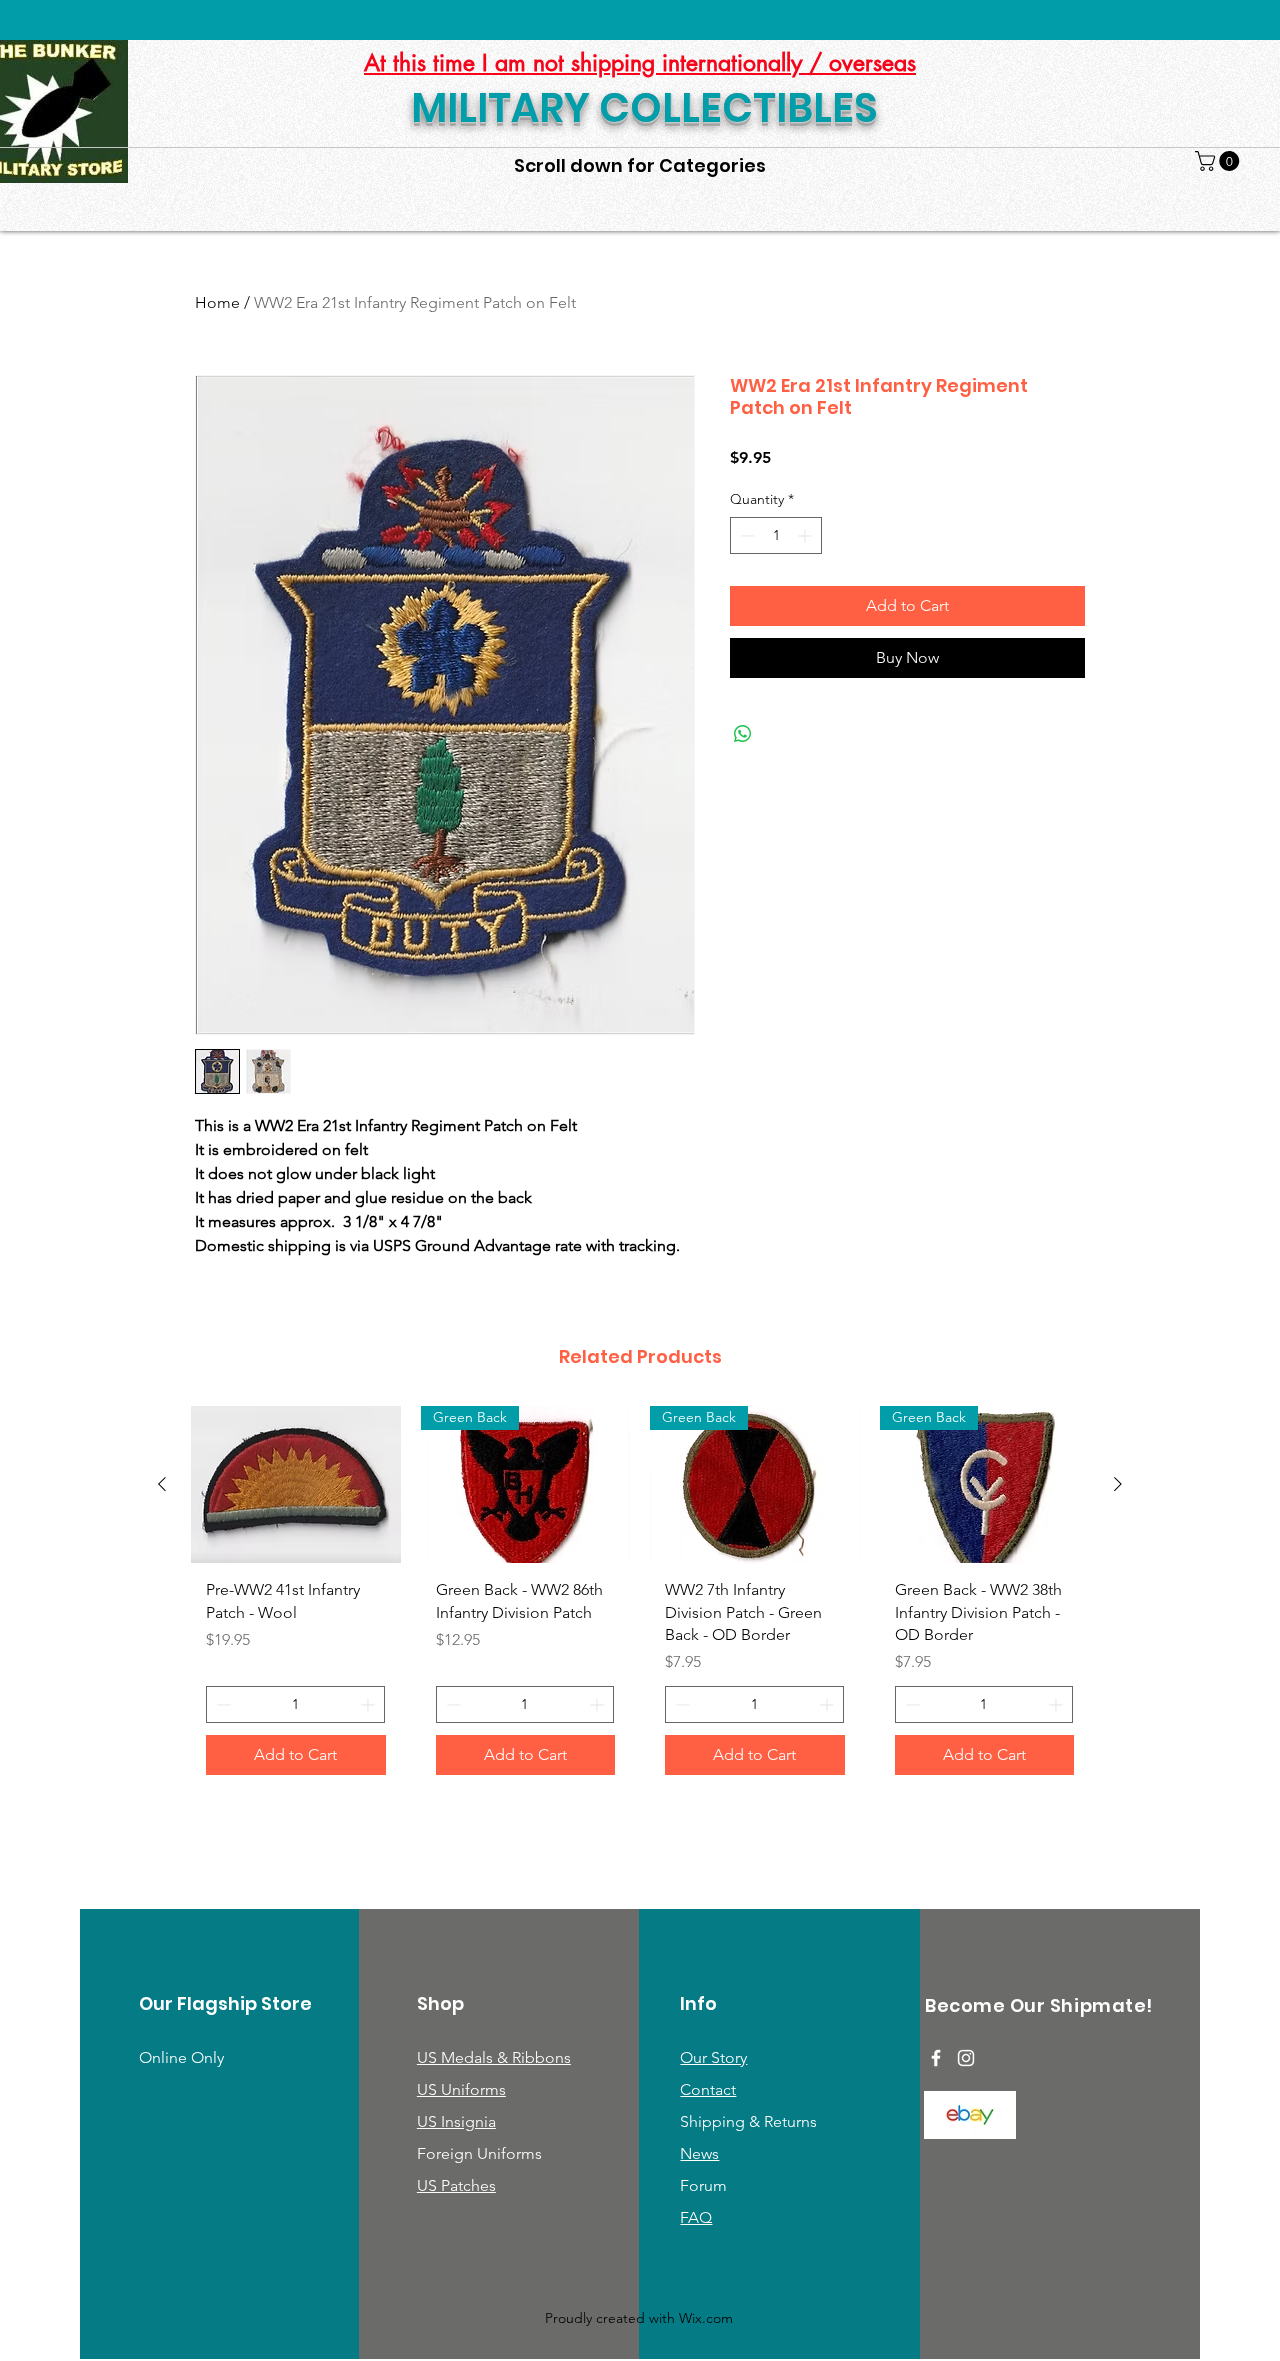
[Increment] (806, 535)
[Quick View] (296, 1484)
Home (217, 302)
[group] (640, 1598)
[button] (1219, 161)
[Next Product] (1118, 1484)
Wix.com (706, 2318)
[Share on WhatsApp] (743, 734)
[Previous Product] (162, 1484)
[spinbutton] (776, 535)
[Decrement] (745, 535)
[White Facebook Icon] (936, 2058)
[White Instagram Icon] (966, 2058)
